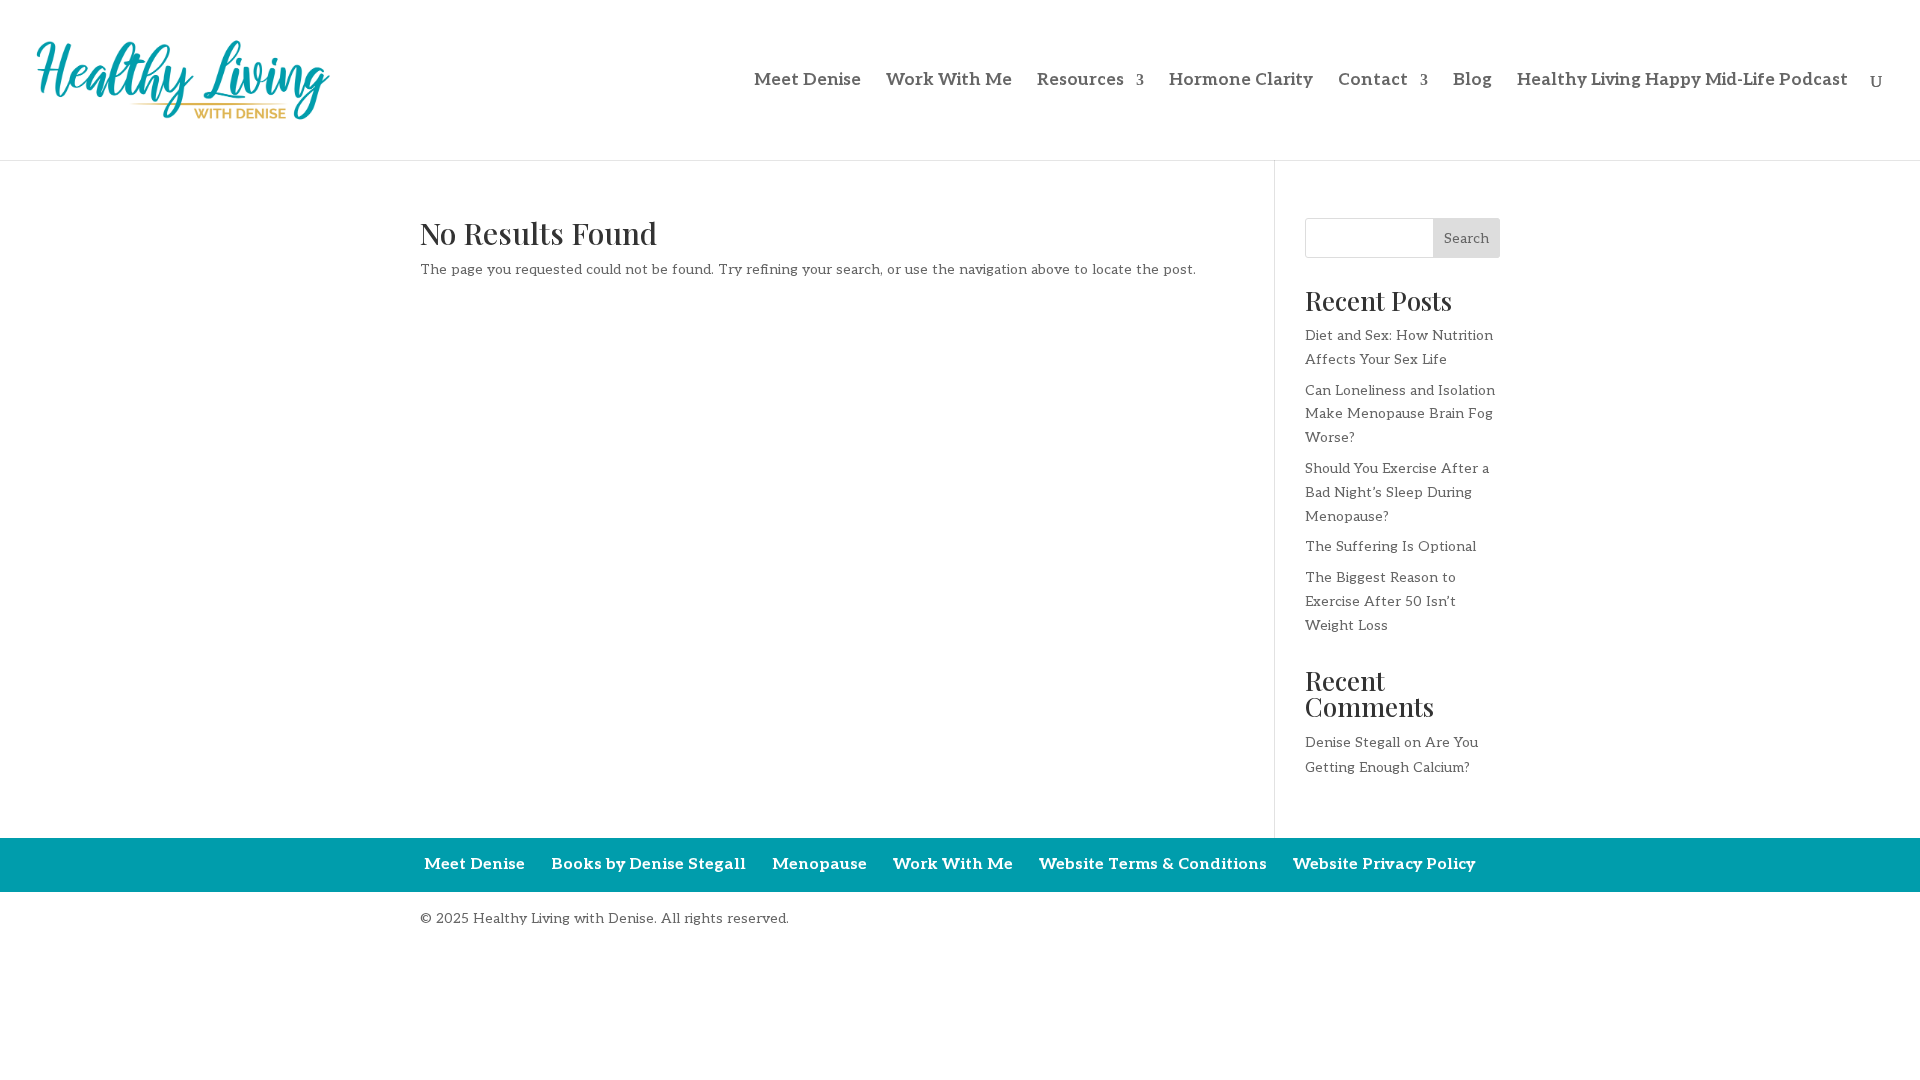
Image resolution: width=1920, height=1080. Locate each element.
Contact (1373, 81)
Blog (1472, 81)
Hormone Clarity (1241, 81)
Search (1466, 238)
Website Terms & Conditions (1153, 864)
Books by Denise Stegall (648, 864)
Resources (1080, 81)
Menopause (819, 864)
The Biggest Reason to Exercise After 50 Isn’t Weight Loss (1380, 601)
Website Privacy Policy (1384, 864)
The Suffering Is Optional (1390, 546)
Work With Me (949, 81)
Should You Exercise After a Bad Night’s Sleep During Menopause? (1397, 492)
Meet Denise (807, 81)
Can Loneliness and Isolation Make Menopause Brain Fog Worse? (1400, 414)
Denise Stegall (1352, 742)
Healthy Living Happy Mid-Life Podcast (1682, 81)
